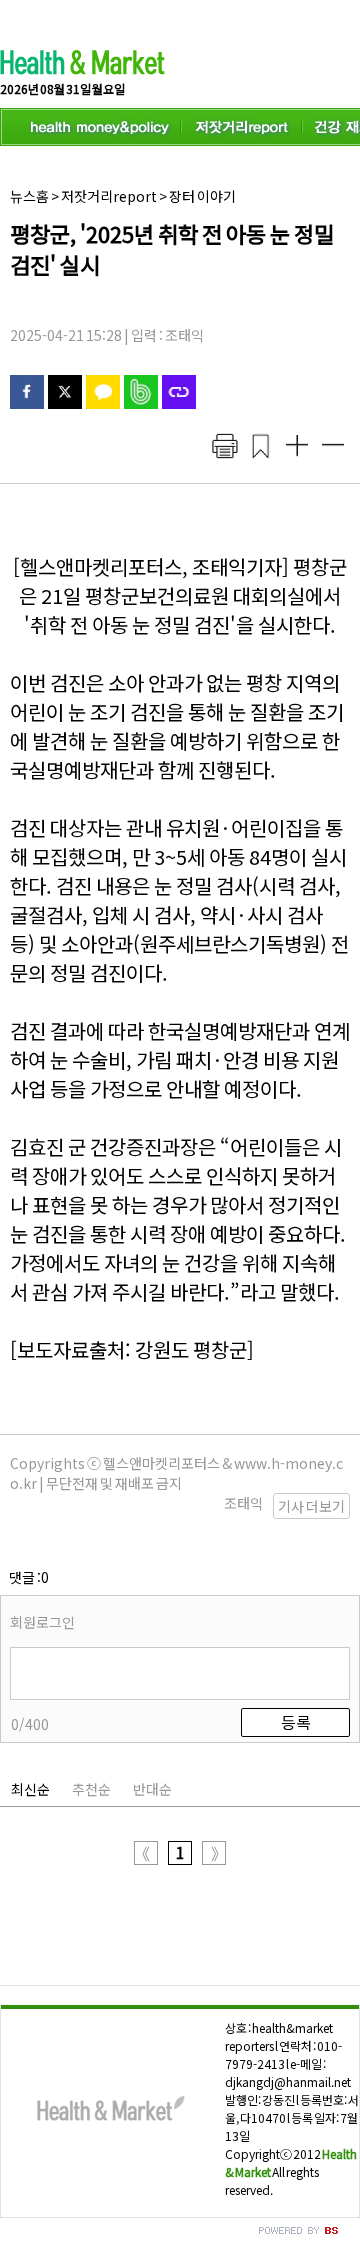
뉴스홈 (29, 196)
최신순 (30, 1789)
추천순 (91, 1789)
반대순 (152, 1789)
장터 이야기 (202, 196)
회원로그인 (42, 1622)
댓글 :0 (29, 1577)
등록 (296, 1722)
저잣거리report (109, 196)
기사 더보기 (311, 1506)
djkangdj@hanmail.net (288, 2081)
